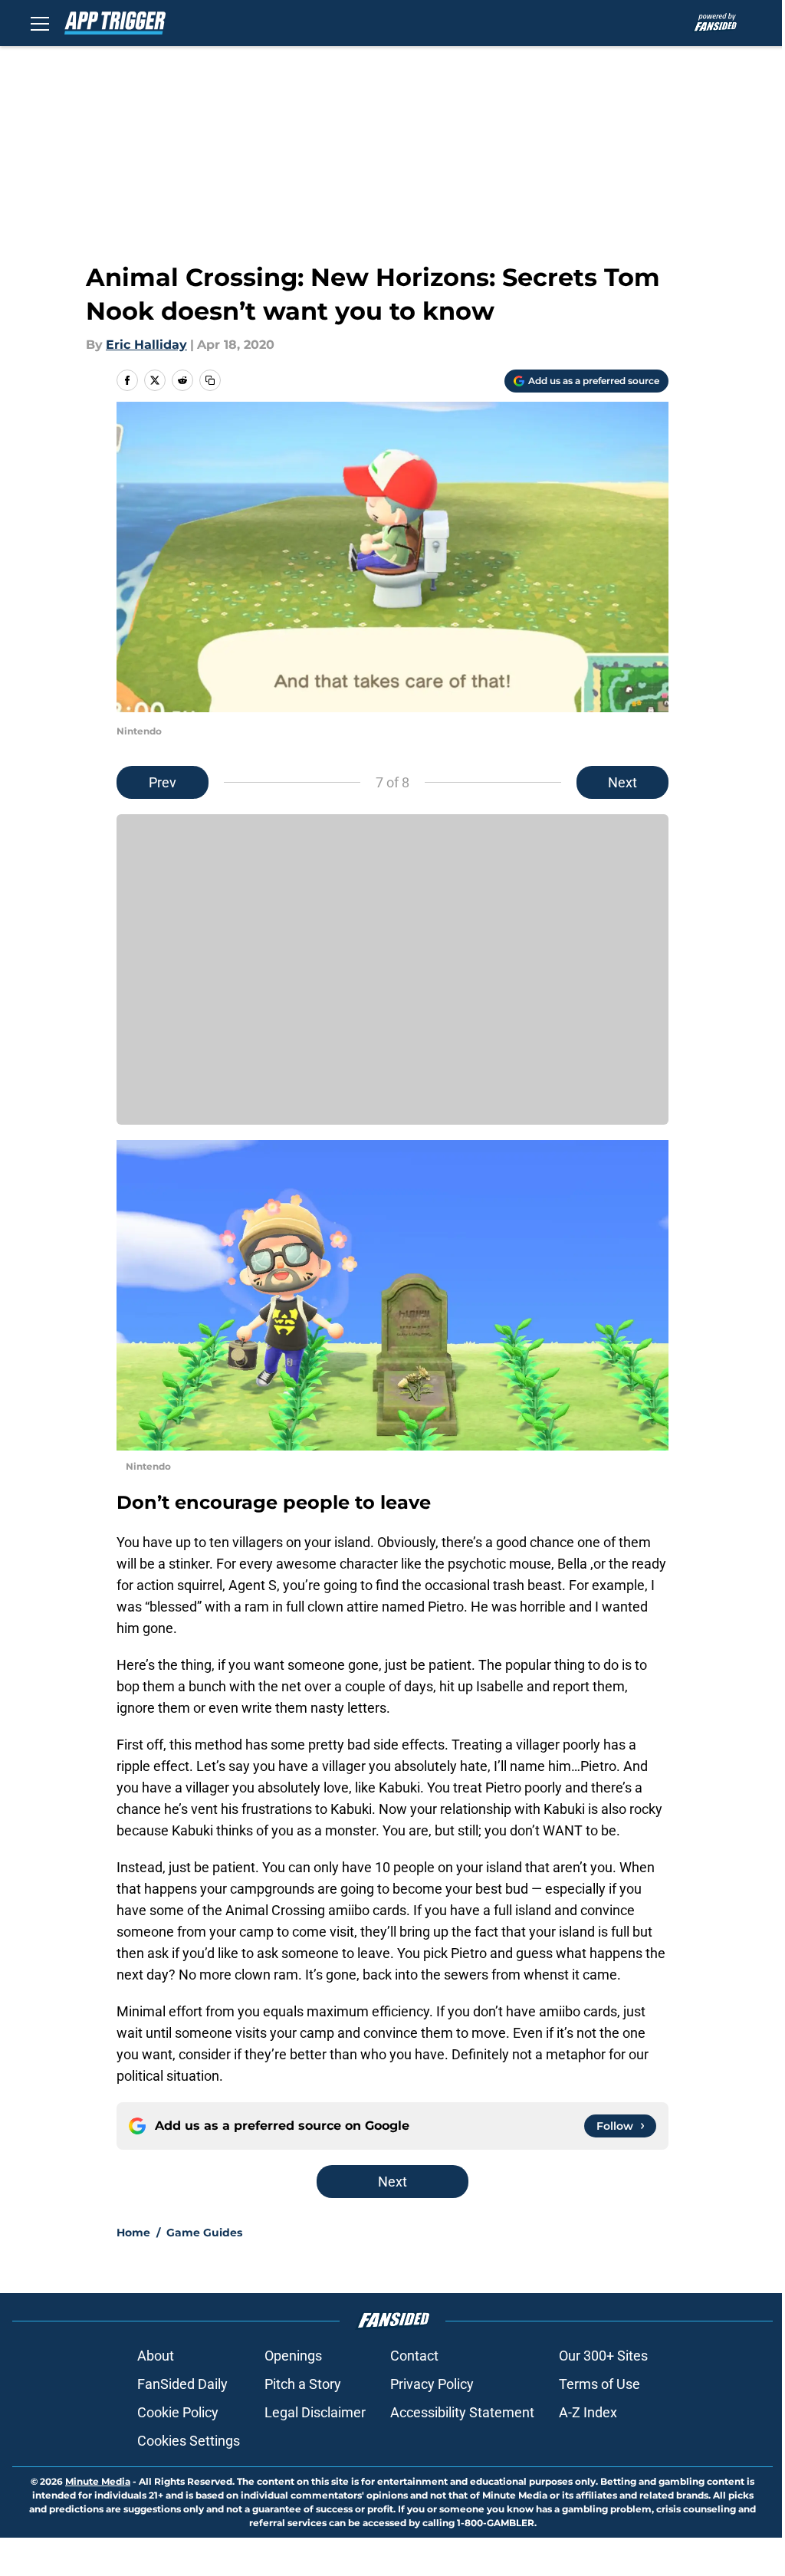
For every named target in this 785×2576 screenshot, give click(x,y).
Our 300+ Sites (603, 2356)
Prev (163, 782)
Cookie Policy (178, 2412)
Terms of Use (599, 2384)
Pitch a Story (303, 2384)
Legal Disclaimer (315, 2412)
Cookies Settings (189, 2441)
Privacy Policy (432, 2384)
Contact (414, 2356)
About (156, 2356)
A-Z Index (588, 2412)
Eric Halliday (146, 345)
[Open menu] (40, 23)
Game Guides (204, 2233)
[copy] (210, 380)
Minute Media (98, 2481)
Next (622, 782)
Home (133, 2233)
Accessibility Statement (462, 2412)
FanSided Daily (182, 2384)
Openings (293, 2356)
